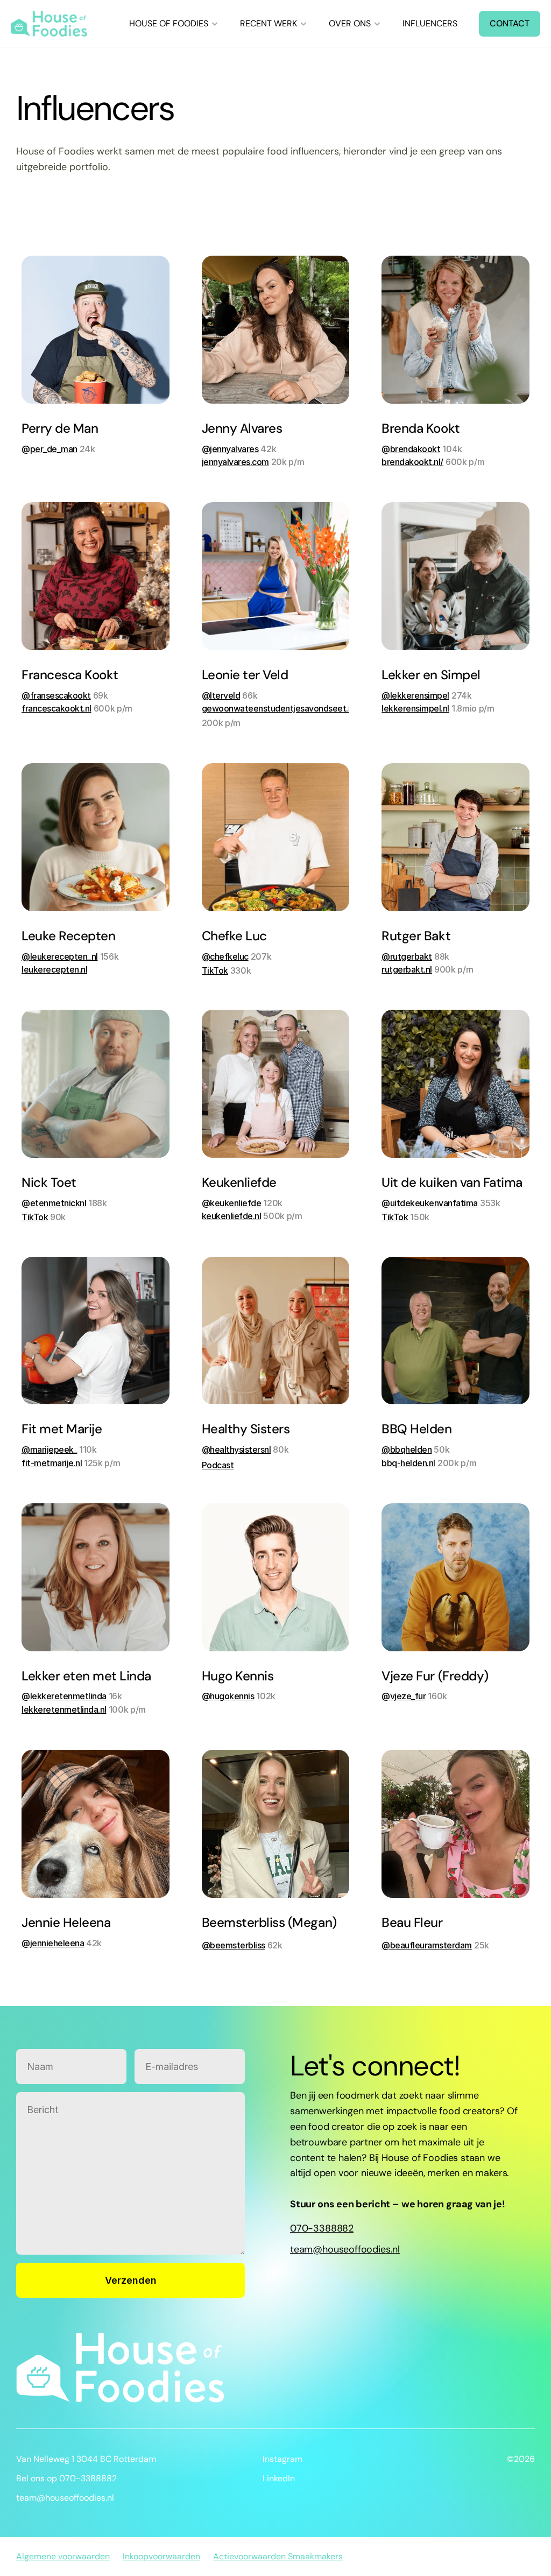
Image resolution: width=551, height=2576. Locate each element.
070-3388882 (322, 2228)
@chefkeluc (225, 956)
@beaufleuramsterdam (427, 1945)
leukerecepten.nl (54, 969)
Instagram (282, 2459)
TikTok (215, 970)
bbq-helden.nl (408, 1463)
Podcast (218, 1465)
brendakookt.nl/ (412, 462)
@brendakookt (411, 449)
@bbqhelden (407, 1449)
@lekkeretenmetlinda (64, 1696)
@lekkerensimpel (415, 695)
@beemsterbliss (234, 1945)
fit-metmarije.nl (52, 1463)
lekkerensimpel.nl (415, 708)
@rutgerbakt (407, 956)
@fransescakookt (56, 695)
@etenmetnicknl (54, 1203)
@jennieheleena (53, 1943)
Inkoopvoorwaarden (161, 2556)
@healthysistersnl (236, 1449)
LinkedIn (279, 2478)
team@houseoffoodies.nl (345, 2249)
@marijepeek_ (49, 1449)
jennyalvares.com (235, 462)
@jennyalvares (230, 449)
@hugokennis (228, 1696)
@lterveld (221, 695)
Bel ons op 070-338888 (64, 2478)
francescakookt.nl (56, 708)
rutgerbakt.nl (407, 969)
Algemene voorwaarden (63, 2556)
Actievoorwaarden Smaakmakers (278, 2556)
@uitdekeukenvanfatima (430, 1203)
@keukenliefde (232, 1203)
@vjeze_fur (404, 1696)
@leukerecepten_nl (60, 956)
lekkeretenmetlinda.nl (64, 1709)
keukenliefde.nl (232, 1216)
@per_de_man (50, 449)
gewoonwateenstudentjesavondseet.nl (278, 708)
